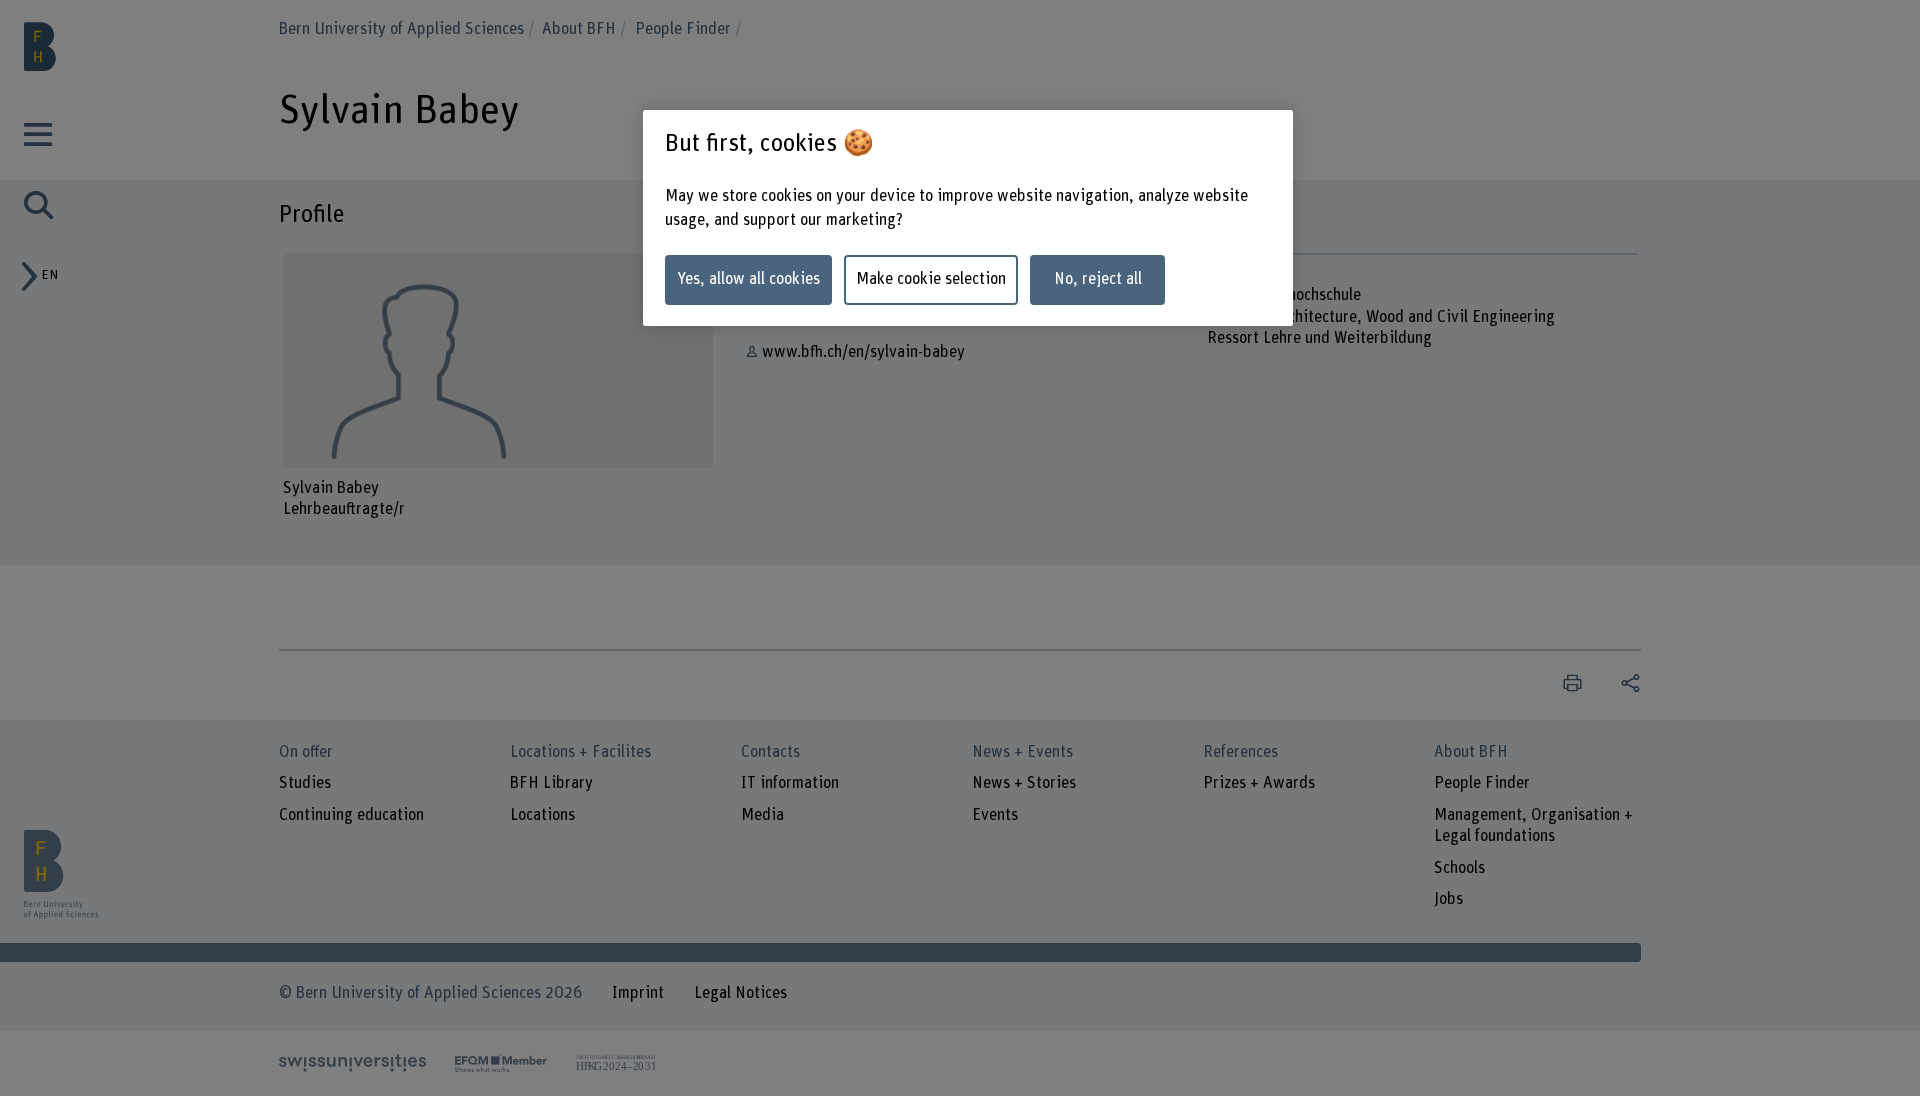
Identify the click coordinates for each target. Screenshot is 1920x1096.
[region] (968, 218)
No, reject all (1098, 279)
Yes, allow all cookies (748, 279)
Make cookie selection (931, 279)
